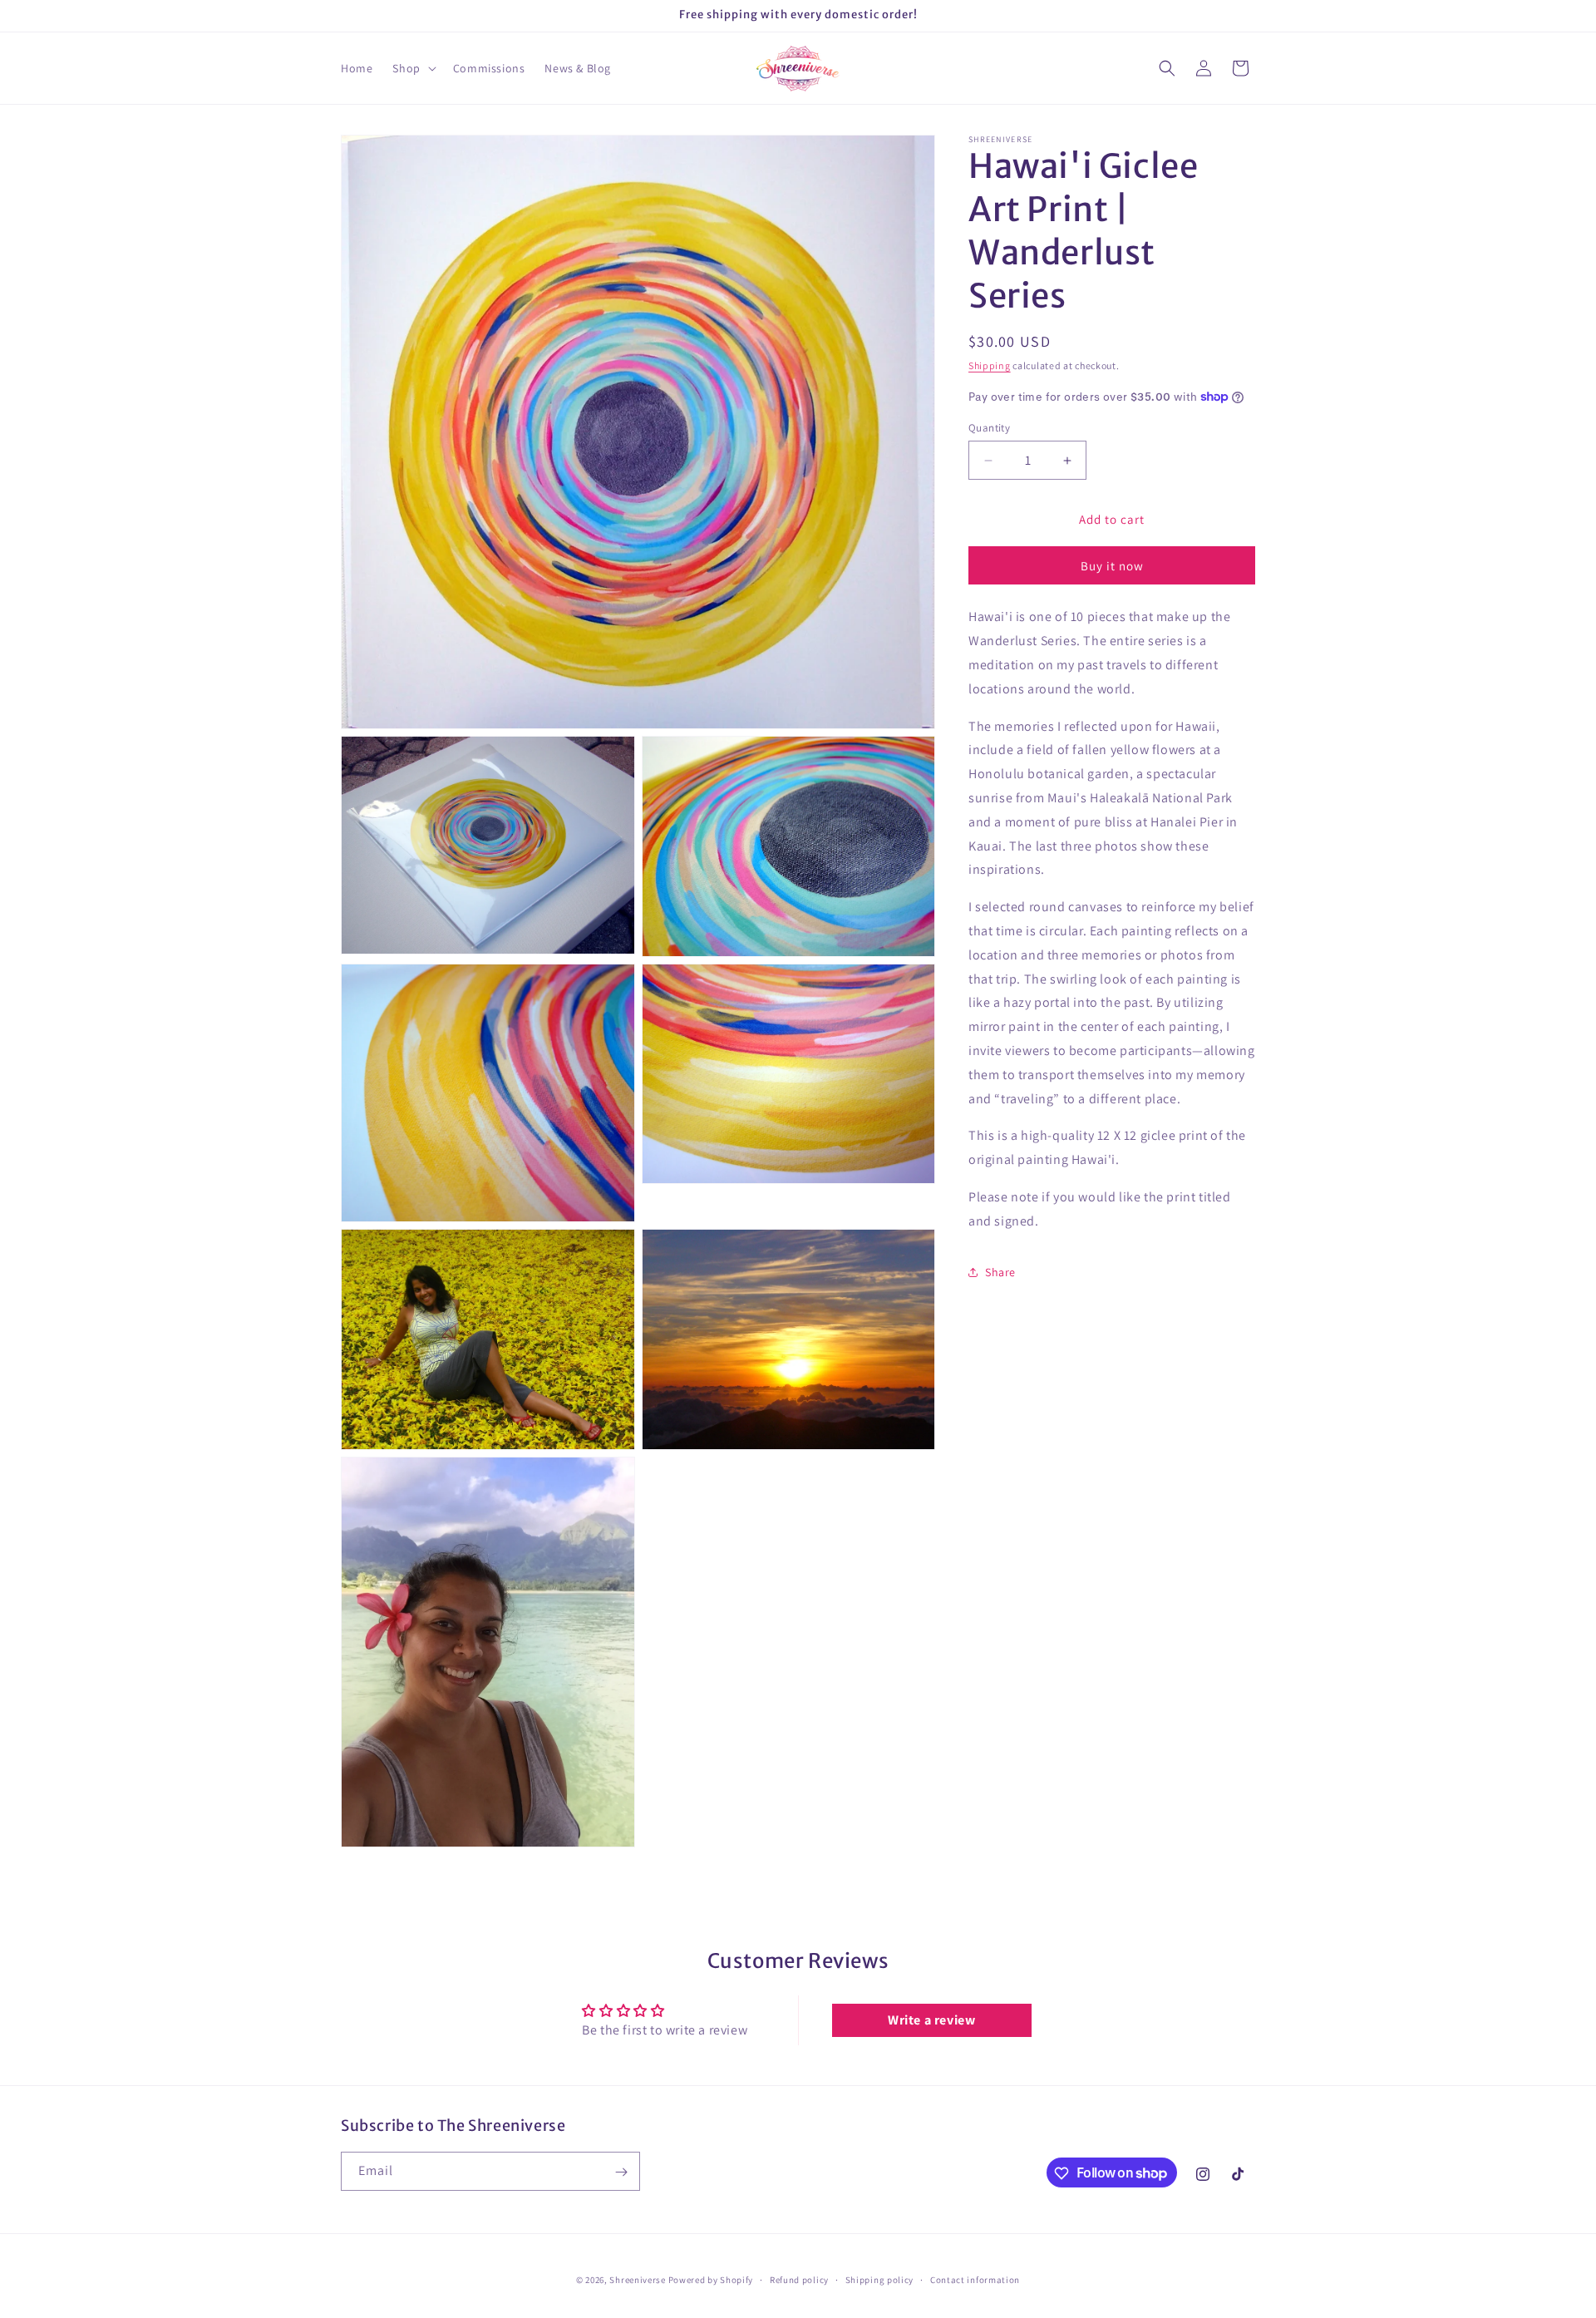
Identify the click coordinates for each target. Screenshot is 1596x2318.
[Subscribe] (621, 2172)
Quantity (989, 428)
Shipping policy (880, 2279)
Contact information (975, 2279)
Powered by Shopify (711, 2280)
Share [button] (1000, 1272)
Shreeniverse (637, 2280)
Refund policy (799, 2279)
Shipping (990, 365)
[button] (412, 68)
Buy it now (1112, 566)
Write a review (931, 2020)
